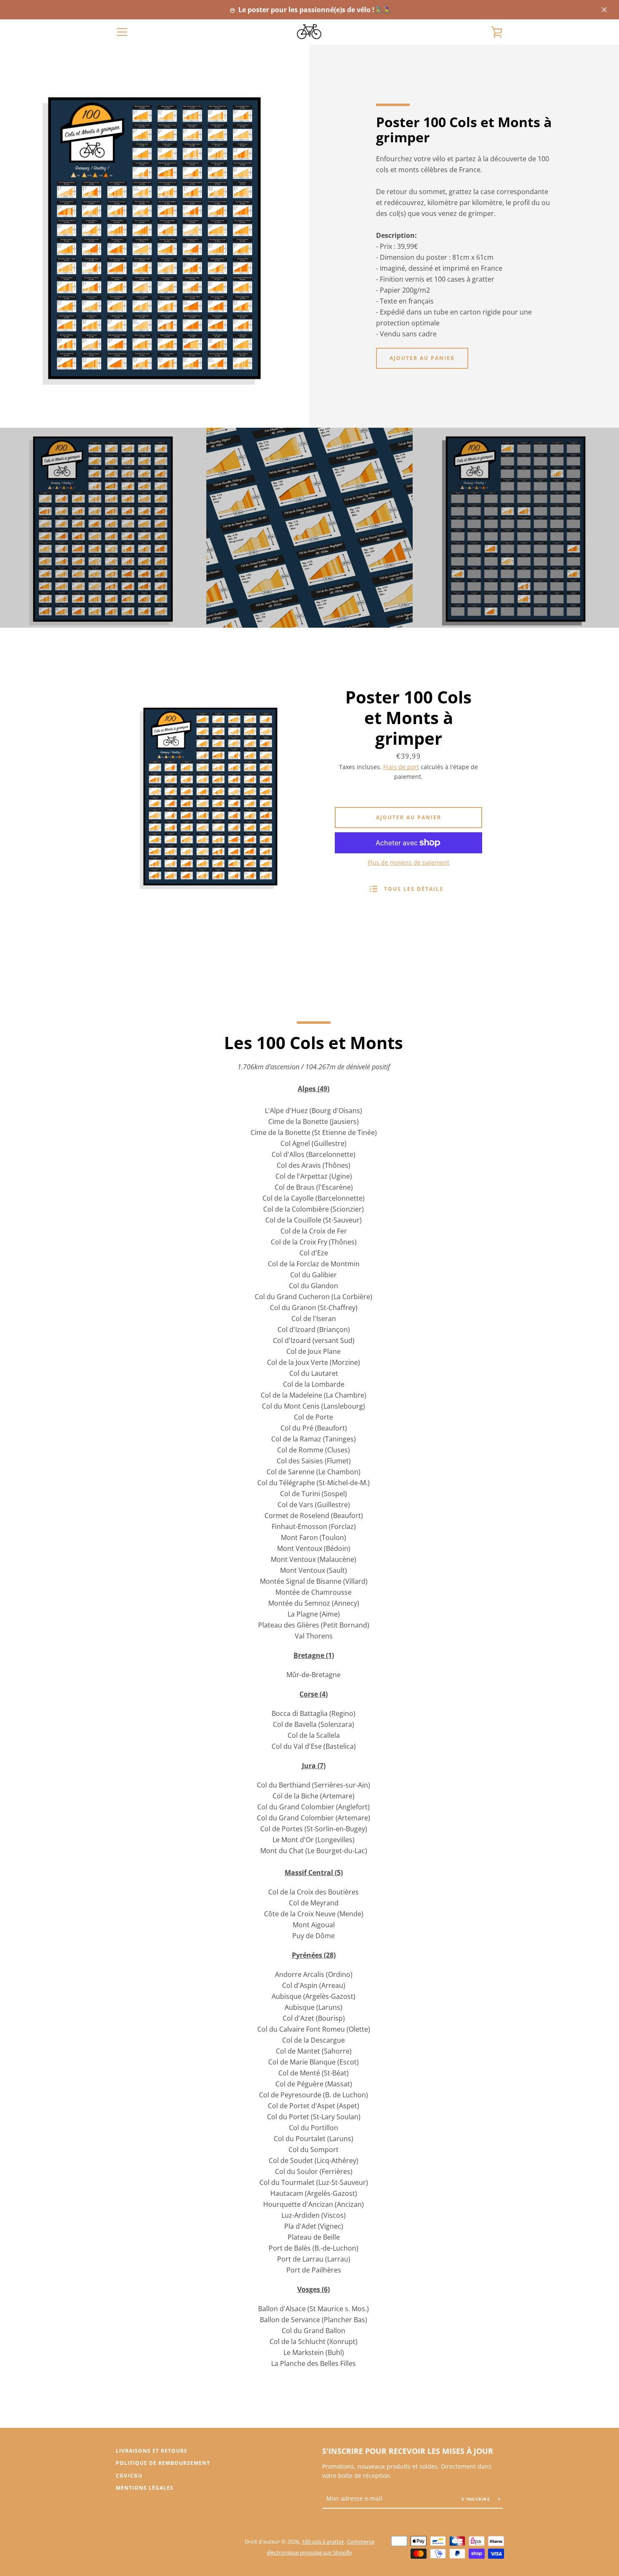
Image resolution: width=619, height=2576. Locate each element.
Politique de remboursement (163, 2463)
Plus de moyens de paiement (408, 862)
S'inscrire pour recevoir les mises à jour (408, 2451)
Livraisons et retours (152, 2451)
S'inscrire (477, 2499)
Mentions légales (145, 2488)
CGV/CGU (129, 2476)
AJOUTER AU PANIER (422, 358)
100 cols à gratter (323, 2541)
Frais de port (401, 767)
